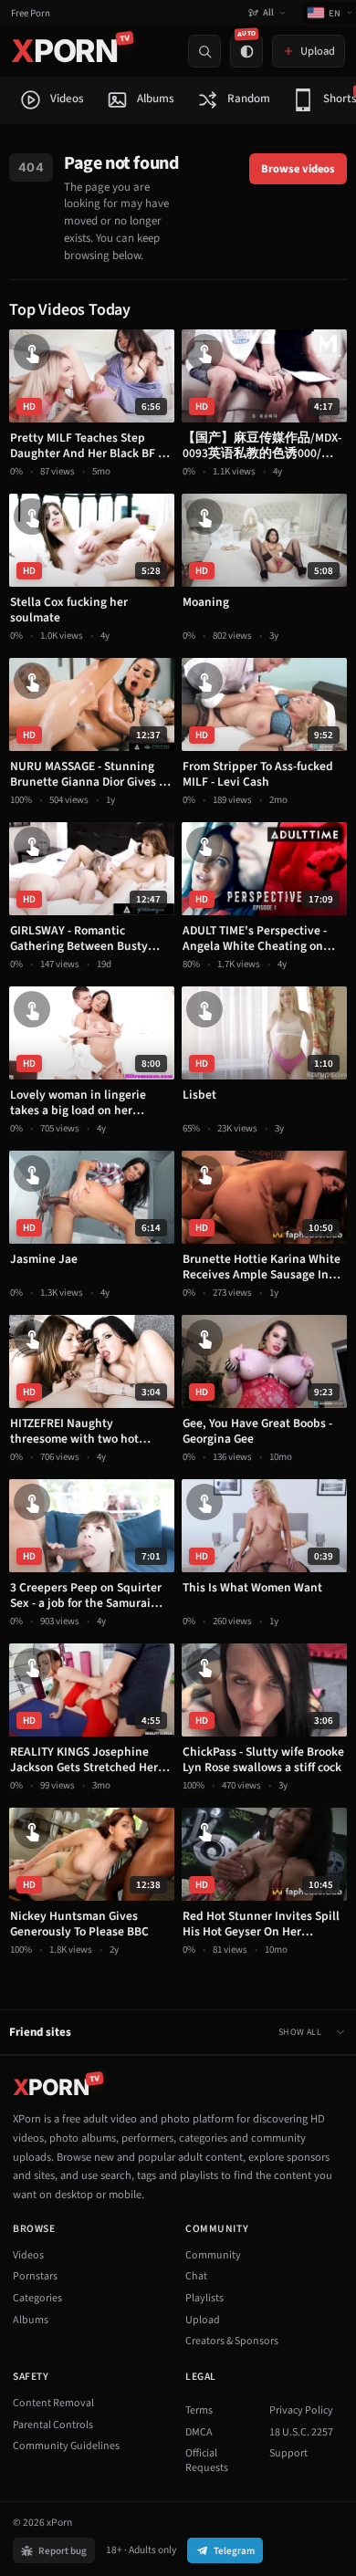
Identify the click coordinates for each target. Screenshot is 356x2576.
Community (213, 2255)
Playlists (204, 2298)
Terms (199, 2410)
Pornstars (35, 2276)
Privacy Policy (301, 2410)
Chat (196, 2276)
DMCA (199, 2432)
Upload (203, 2320)
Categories (37, 2298)
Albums (31, 2320)
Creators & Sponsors (232, 2341)
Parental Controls (53, 2425)
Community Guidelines (66, 2446)
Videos (28, 2255)
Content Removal (53, 2403)
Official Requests (207, 2461)
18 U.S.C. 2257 (301, 2432)
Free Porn (31, 13)
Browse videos (298, 169)
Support (288, 2453)
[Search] (204, 51)
